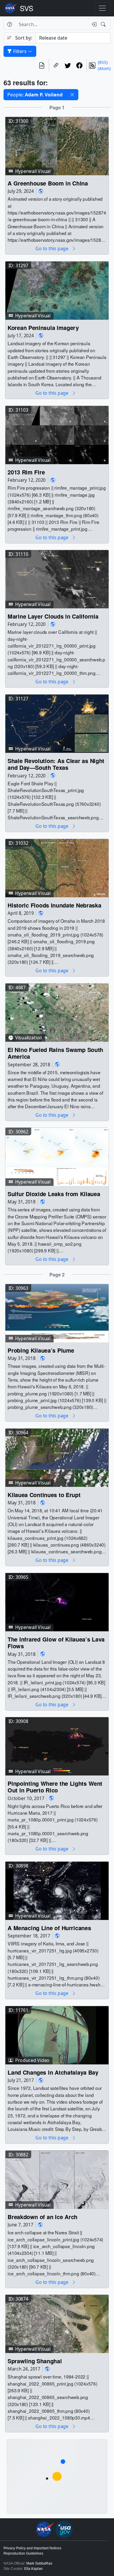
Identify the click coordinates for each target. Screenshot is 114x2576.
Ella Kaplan (33, 2569)
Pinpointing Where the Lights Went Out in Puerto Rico (55, 1787)
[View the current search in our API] (42, 65)
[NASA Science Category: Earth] (41, 191)
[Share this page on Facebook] (80, 65)
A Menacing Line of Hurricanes (49, 1928)
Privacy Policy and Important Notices (32, 2548)
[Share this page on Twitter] (68, 65)
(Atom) (104, 68)
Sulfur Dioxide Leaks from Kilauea (54, 1194)
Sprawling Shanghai (35, 2361)
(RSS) (103, 62)
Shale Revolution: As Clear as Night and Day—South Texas (56, 764)
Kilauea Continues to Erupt (44, 1495)
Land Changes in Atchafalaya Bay (53, 2072)
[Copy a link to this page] (56, 65)
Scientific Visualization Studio (27, 8)
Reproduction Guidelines (23, 2553)
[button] (72, 95)
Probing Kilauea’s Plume (41, 1350)
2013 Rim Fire (26, 472)
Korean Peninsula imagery (43, 327)
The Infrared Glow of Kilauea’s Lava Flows (56, 1643)
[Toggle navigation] (102, 8)
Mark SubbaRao (39, 2563)
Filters (20, 51)
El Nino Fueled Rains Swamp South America (55, 1053)
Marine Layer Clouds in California (53, 616)
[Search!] (104, 24)
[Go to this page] (57, 145)
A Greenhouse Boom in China (48, 183)
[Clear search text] (93, 24)
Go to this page (52, 249)
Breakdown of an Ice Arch (43, 2217)
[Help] (9, 24)
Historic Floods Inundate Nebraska (54, 905)
